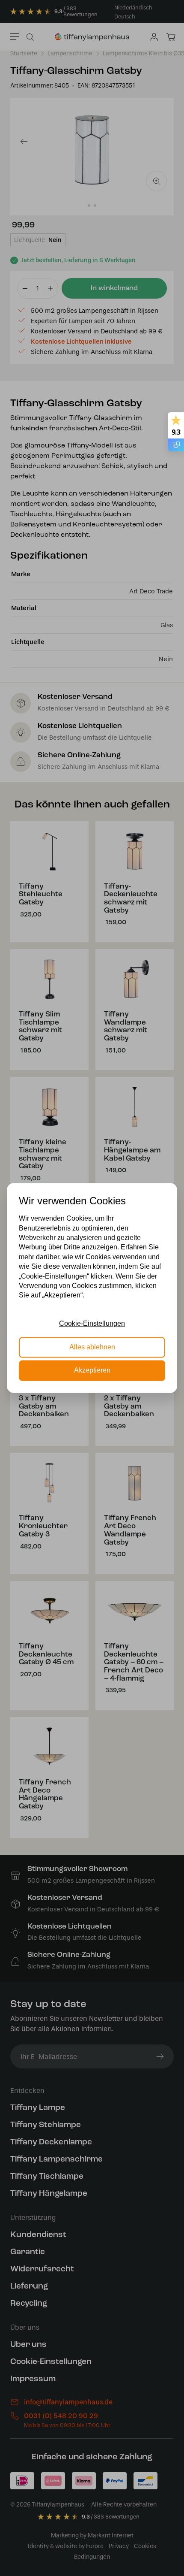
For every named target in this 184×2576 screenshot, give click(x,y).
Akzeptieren (92, 1371)
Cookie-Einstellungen (92, 1324)
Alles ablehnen (92, 1347)
